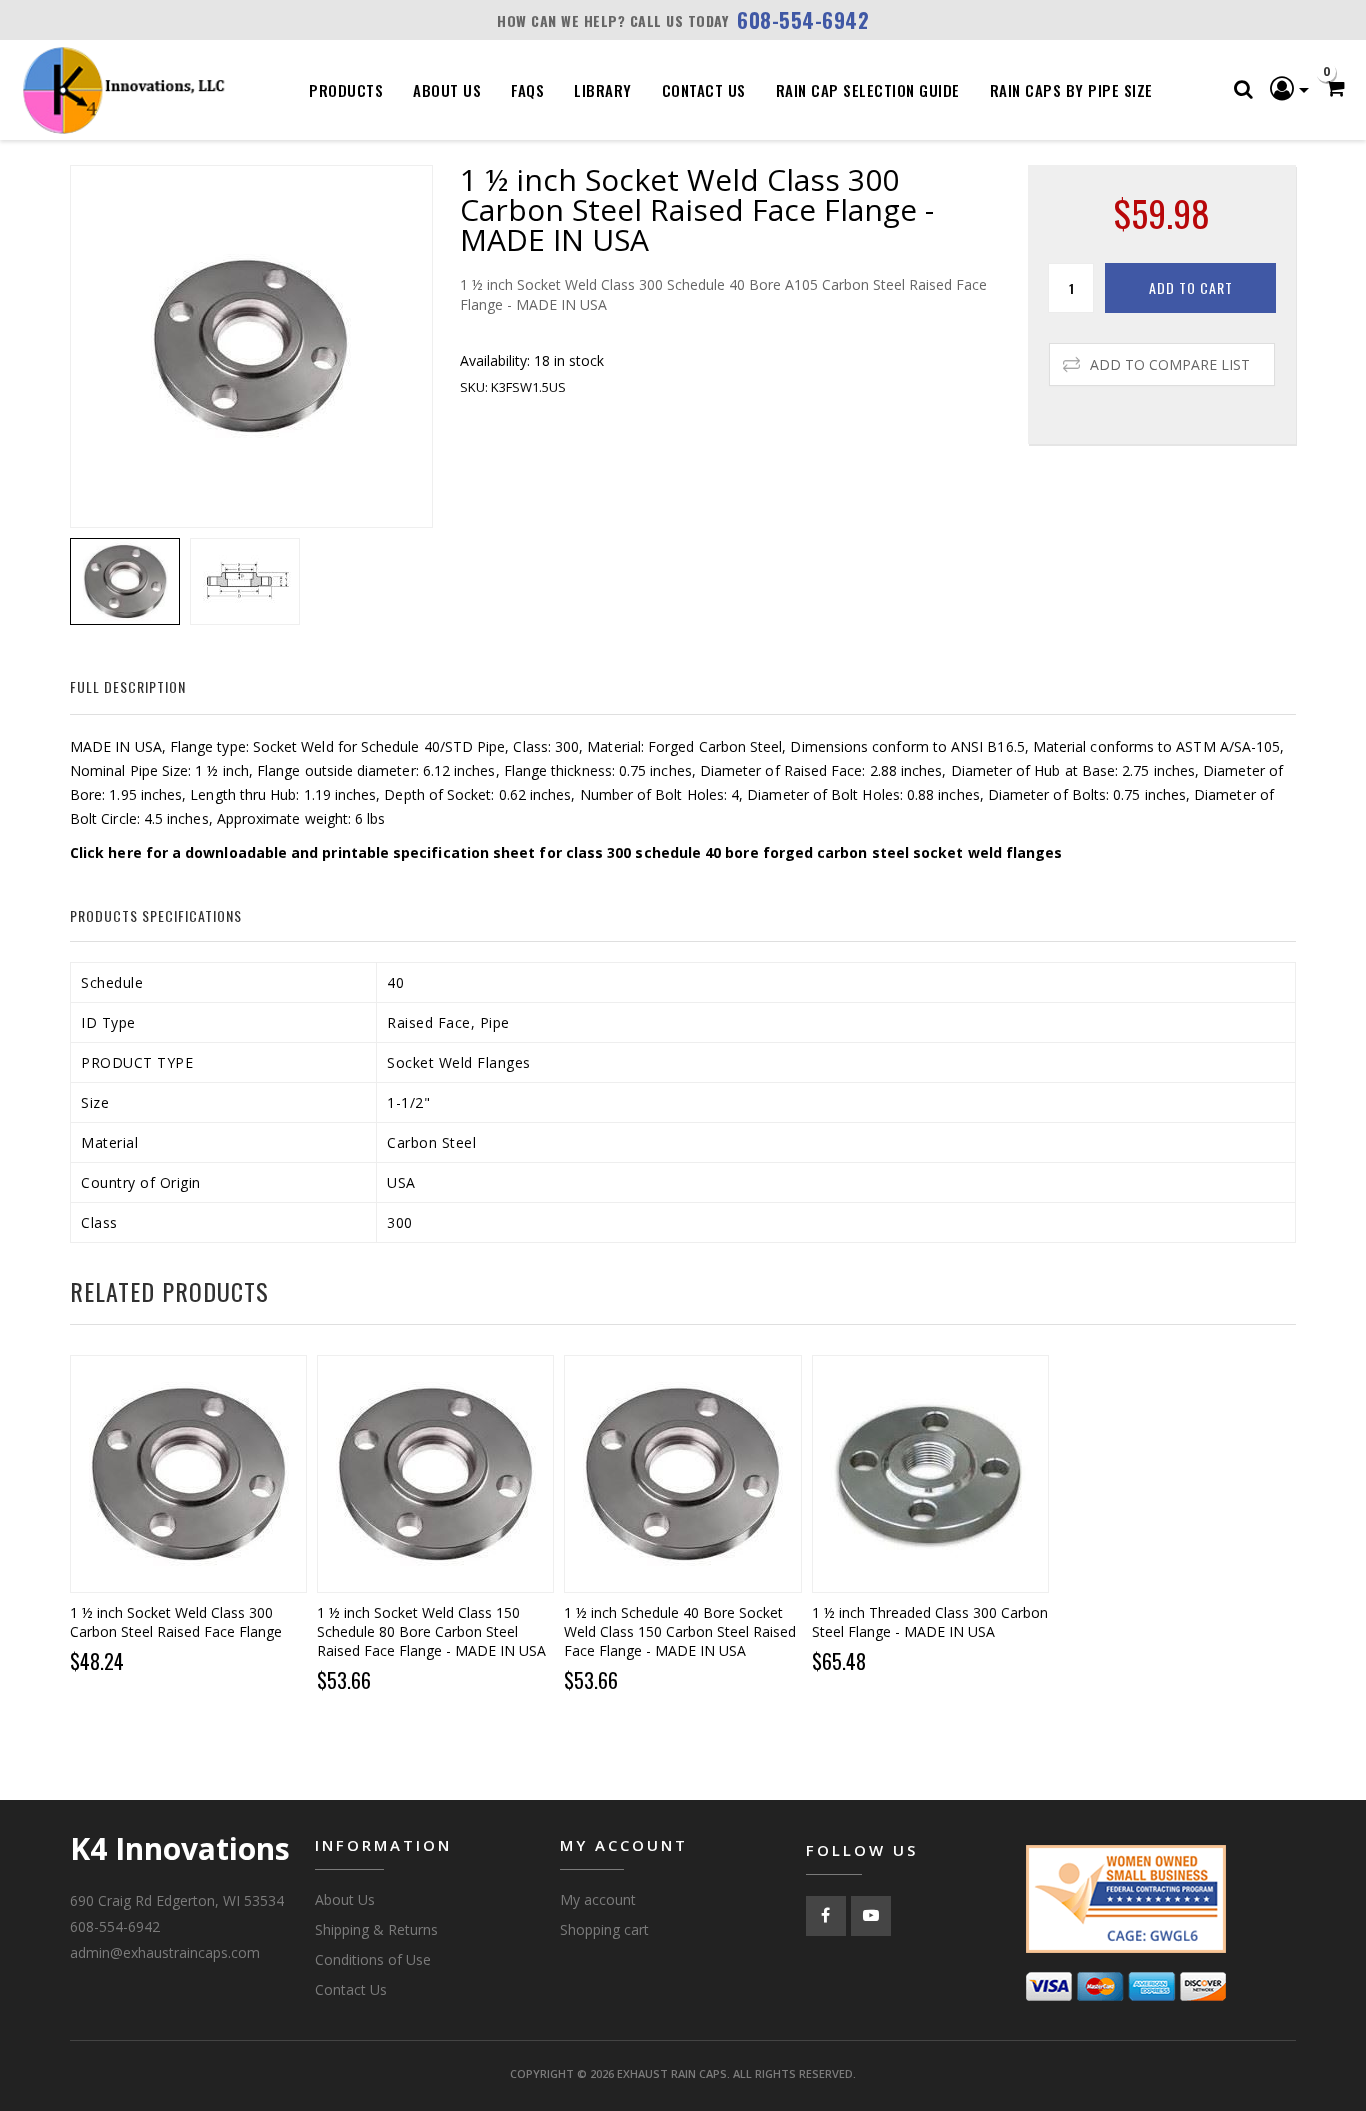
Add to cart (1191, 287)
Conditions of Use (373, 1959)
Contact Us (704, 90)
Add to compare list (1170, 364)
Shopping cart (604, 1929)
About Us (447, 90)
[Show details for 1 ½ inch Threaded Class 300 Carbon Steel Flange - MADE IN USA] (930, 1473)
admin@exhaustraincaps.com (165, 1952)
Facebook (826, 1916)
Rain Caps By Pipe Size (1071, 90)
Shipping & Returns (376, 1929)
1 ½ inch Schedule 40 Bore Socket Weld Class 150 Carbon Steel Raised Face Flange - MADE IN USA (680, 1631)
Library (603, 90)
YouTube (871, 1916)
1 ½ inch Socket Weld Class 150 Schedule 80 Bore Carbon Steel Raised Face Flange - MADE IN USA (431, 1631)
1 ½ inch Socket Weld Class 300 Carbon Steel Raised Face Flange (176, 1622)
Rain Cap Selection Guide (868, 90)
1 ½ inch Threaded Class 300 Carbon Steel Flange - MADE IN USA (930, 1622)
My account (598, 1899)
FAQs (527, 90)
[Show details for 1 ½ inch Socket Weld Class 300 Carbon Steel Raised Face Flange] (188, 1473)
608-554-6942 (803, 20)
